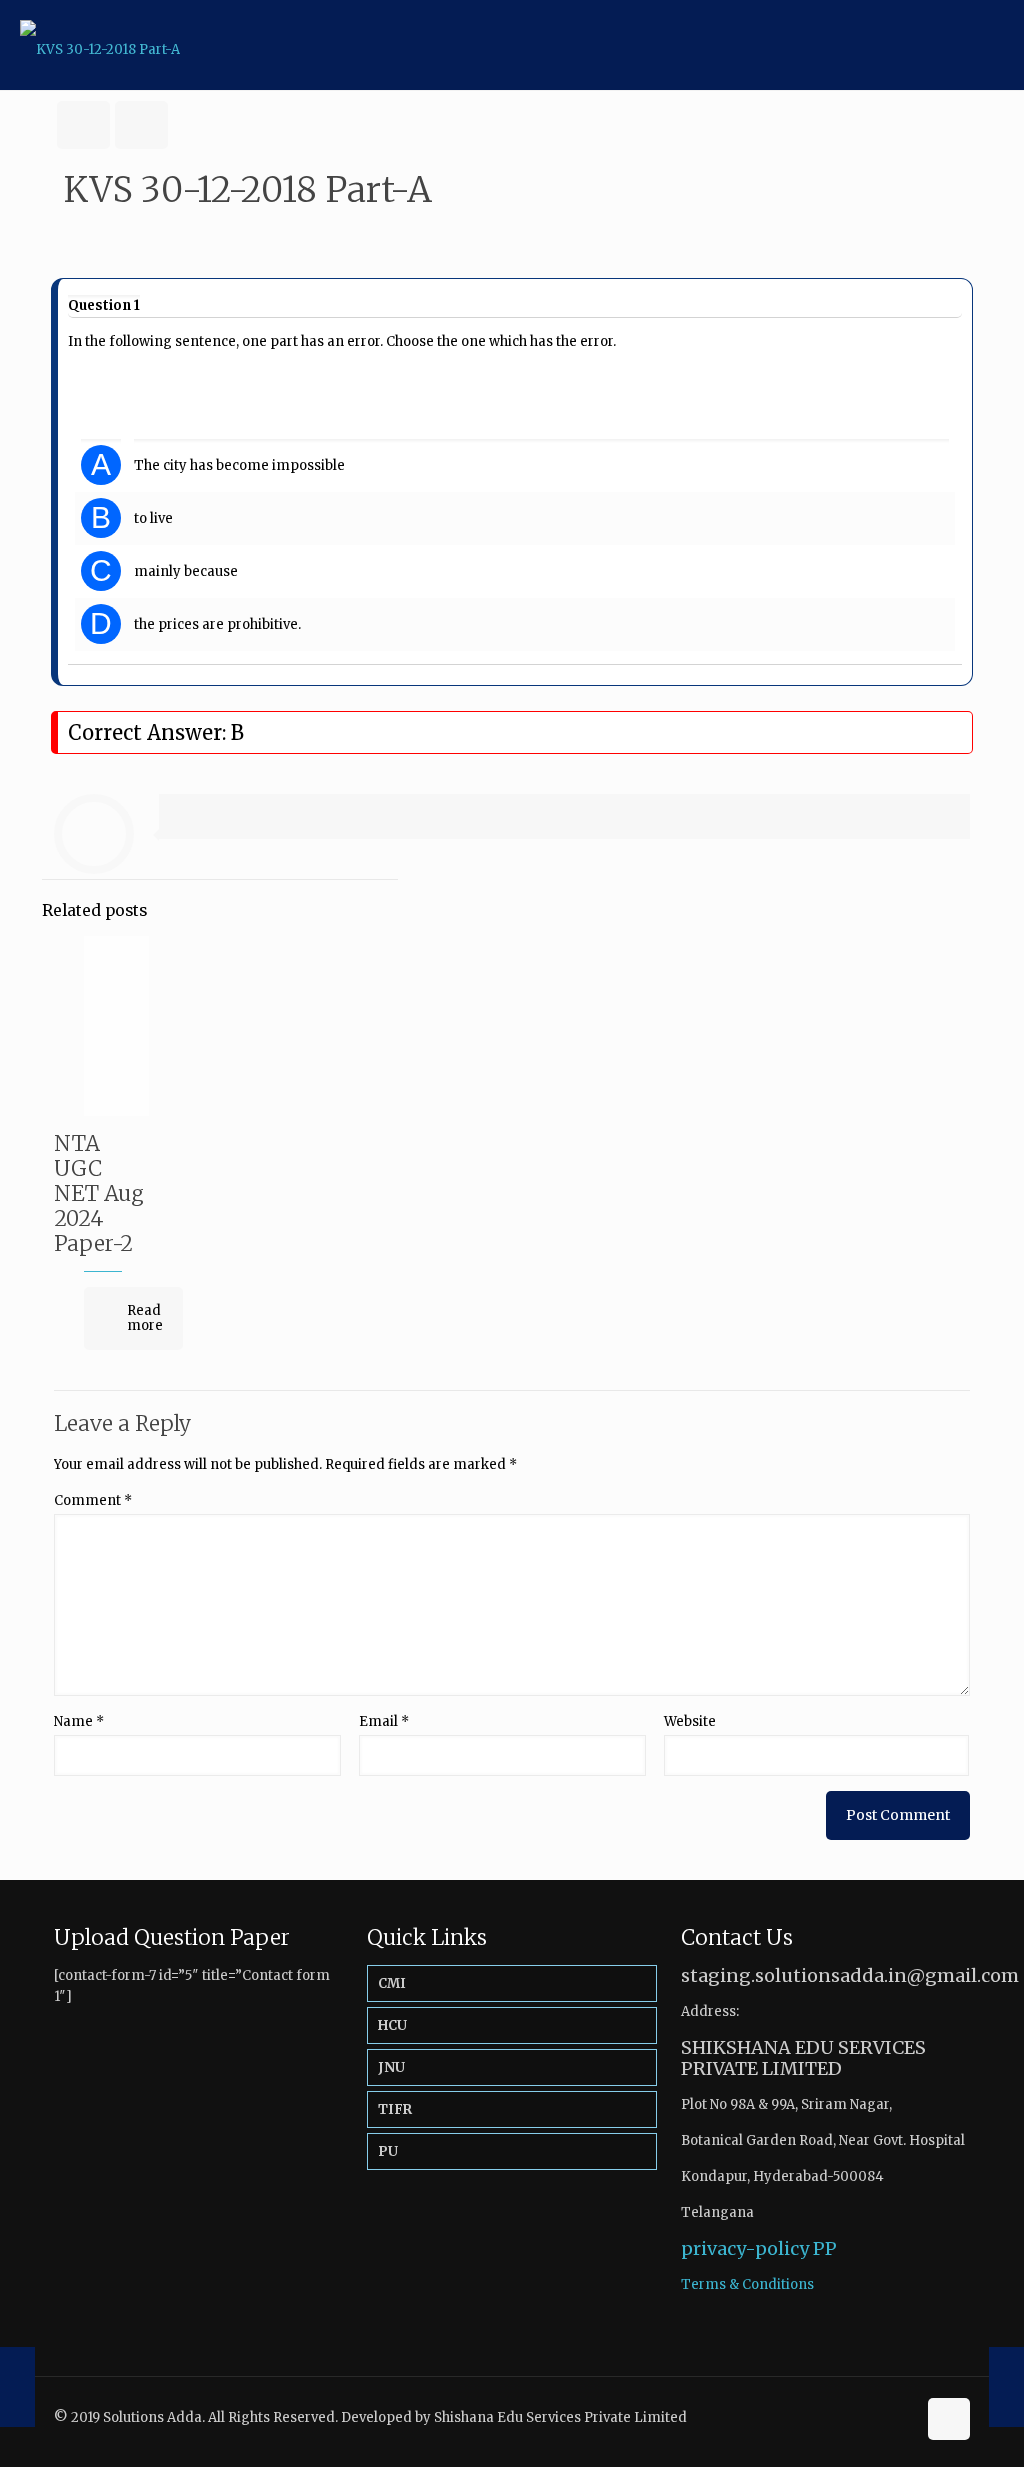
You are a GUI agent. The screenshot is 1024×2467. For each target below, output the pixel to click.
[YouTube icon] (900, 2416)
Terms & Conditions (747, 2284)
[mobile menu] (992, 45)
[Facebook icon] (879, 2416)
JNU (391, 2067)
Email (384, 1721)
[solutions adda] (100, 45)
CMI (392, 1983)
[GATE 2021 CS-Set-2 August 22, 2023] (17, 2387)
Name (79, 1721)
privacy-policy (745, 2248)
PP (825, 2248)
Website (690, 1721)
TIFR (395, 2109)
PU (388, 2151)
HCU (392, 2025)
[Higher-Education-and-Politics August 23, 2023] (1006, 2387)
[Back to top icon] (949, 2419)
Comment (93, 1500)
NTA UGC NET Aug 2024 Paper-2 (99, 1193)
